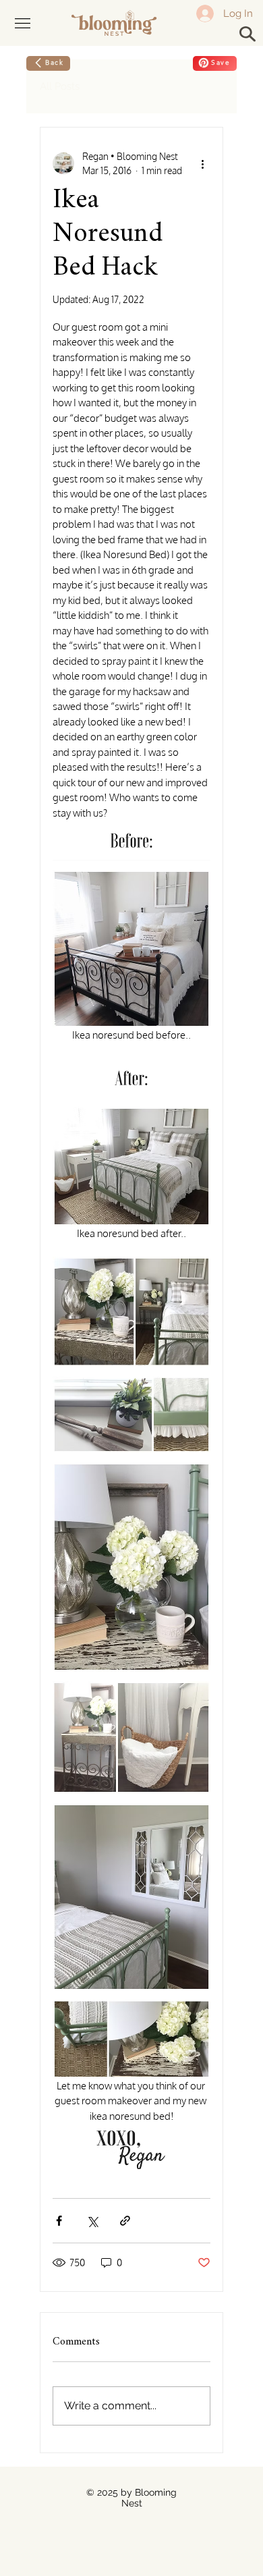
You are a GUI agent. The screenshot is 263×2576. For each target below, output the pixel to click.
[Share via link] (125, 2221)
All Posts (60, 86)
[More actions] (202, 163)
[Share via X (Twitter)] (92, 2221)
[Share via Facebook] (59, 2221)
